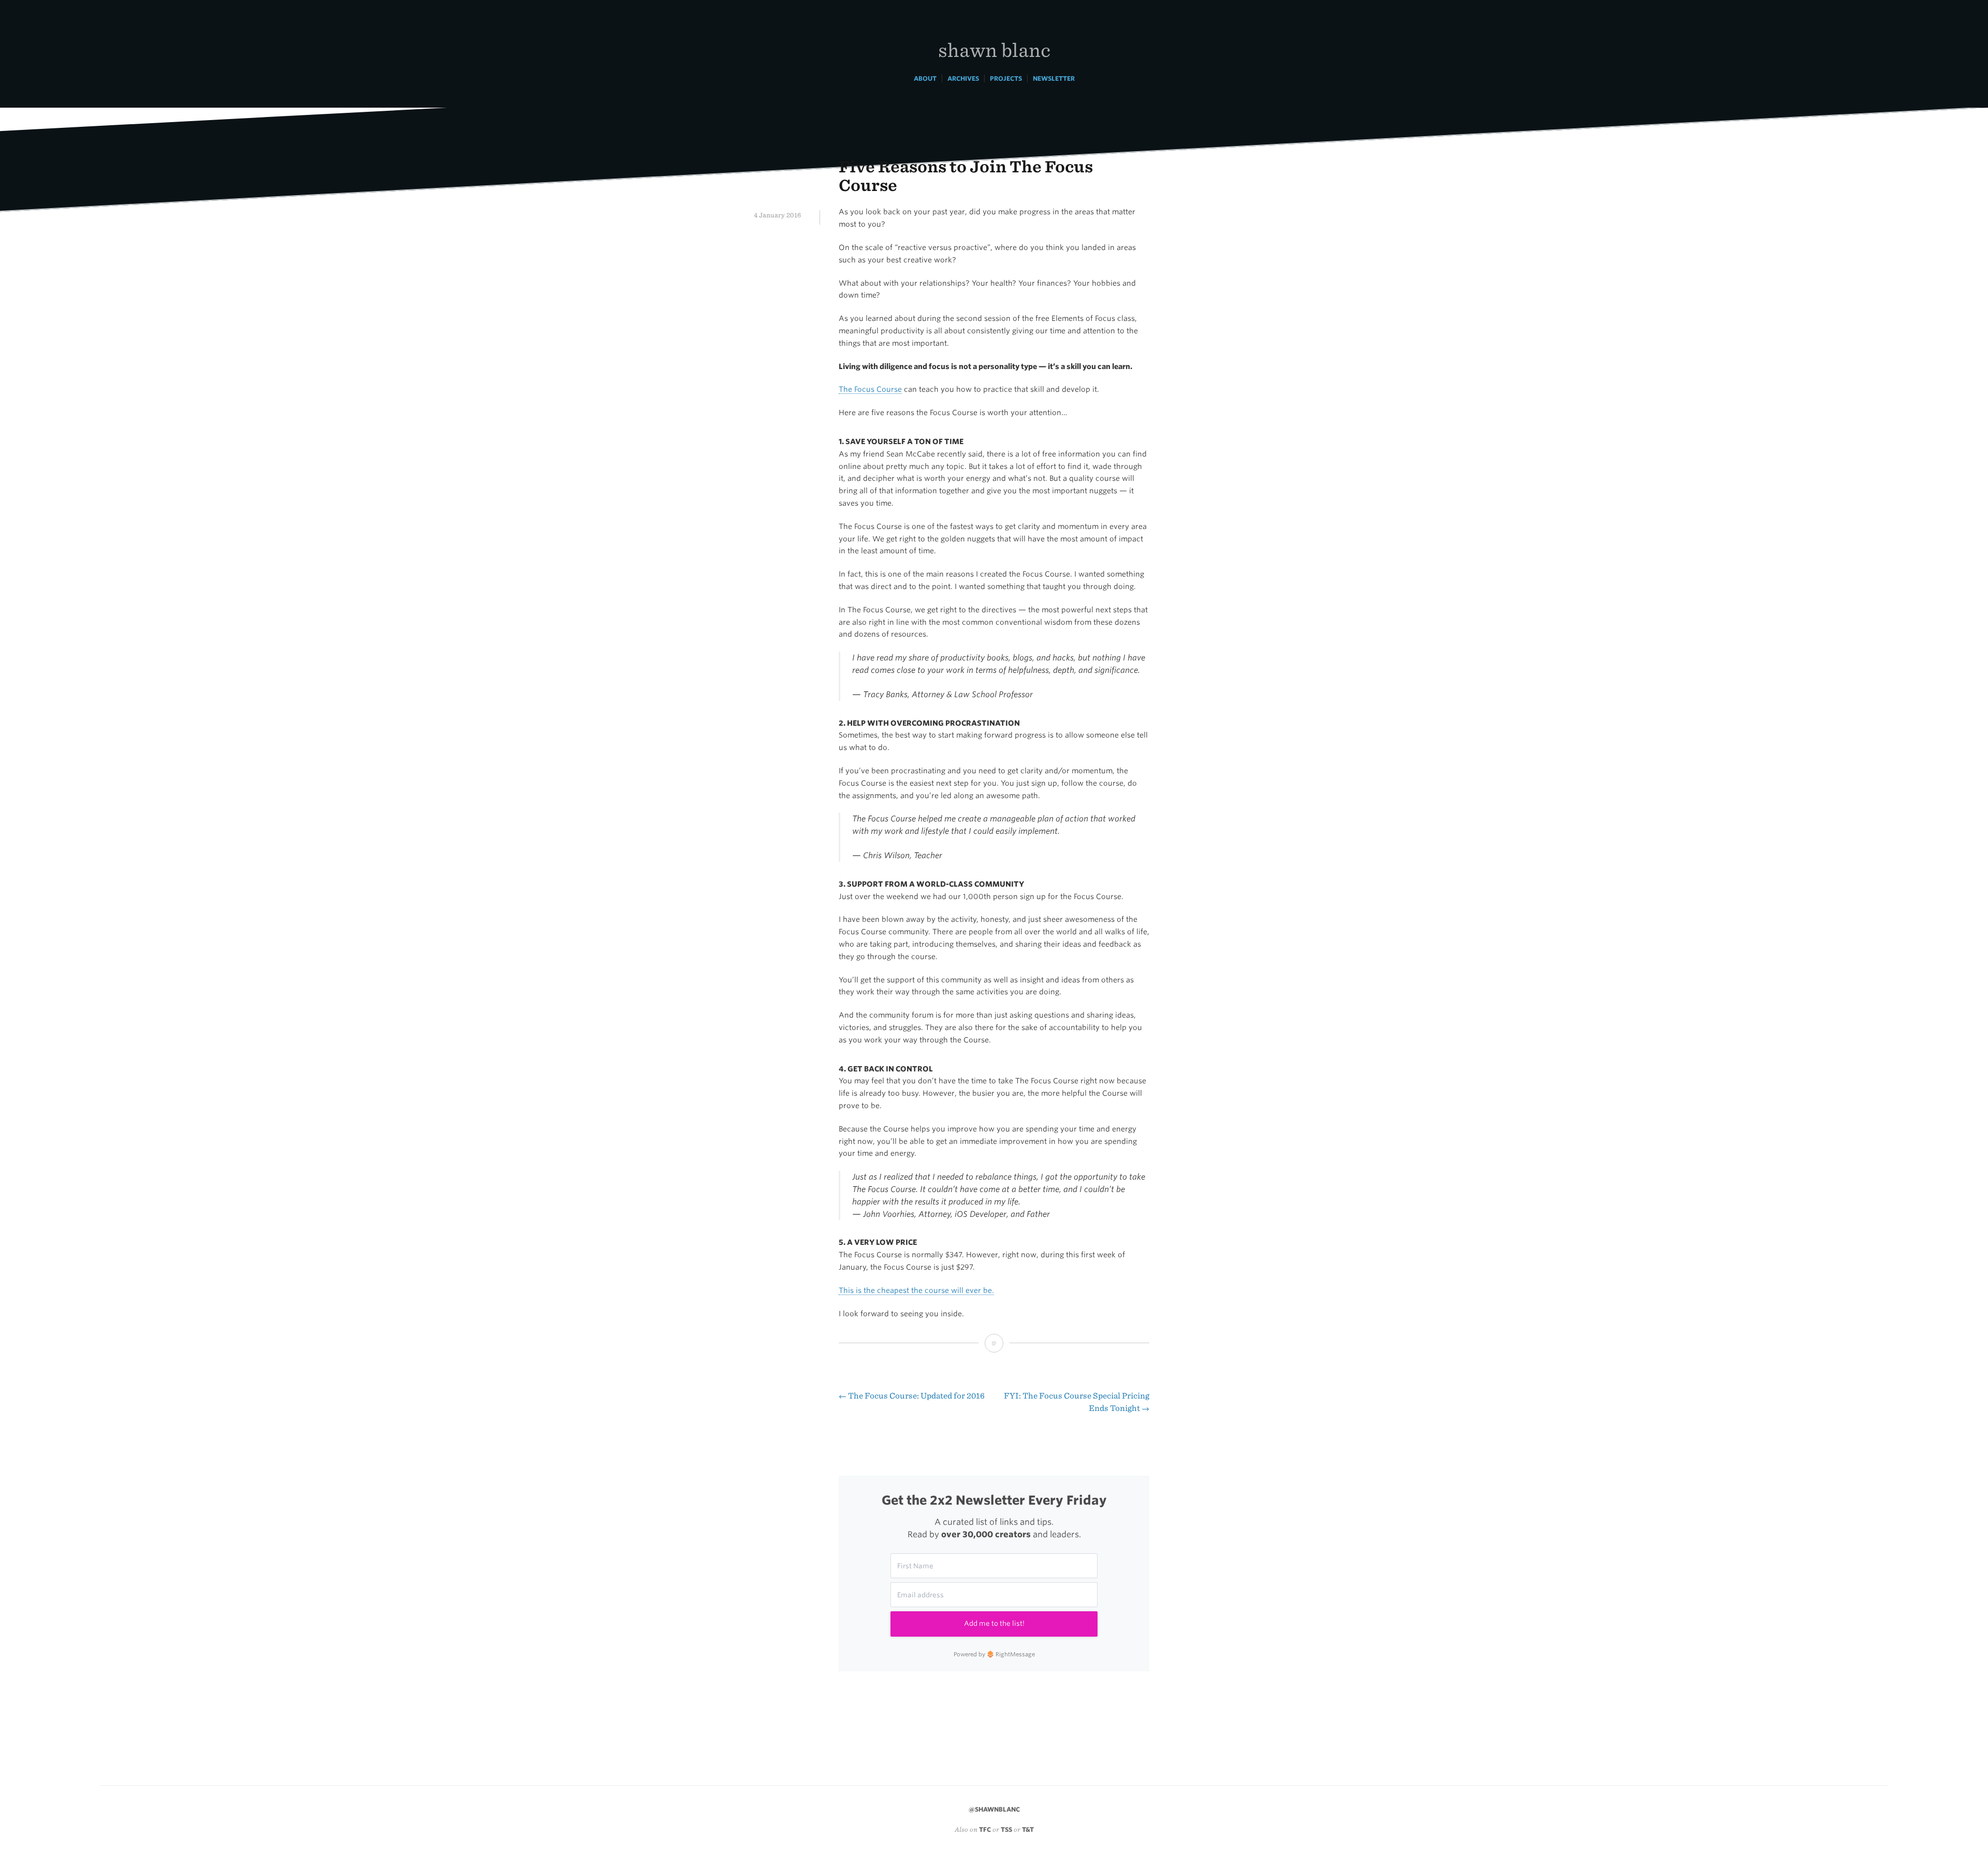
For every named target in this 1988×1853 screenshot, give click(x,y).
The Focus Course (870, 389)
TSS (1006, 1829)
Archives (963, 78)
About (925, 78)
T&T (1028, 1829)
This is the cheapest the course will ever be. (916, 1290)
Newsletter (1054, 78)
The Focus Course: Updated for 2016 (912, 1396)
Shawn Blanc (994, 49)
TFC (985, 1829)
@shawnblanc (994, 1809)
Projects (1006, 78)
